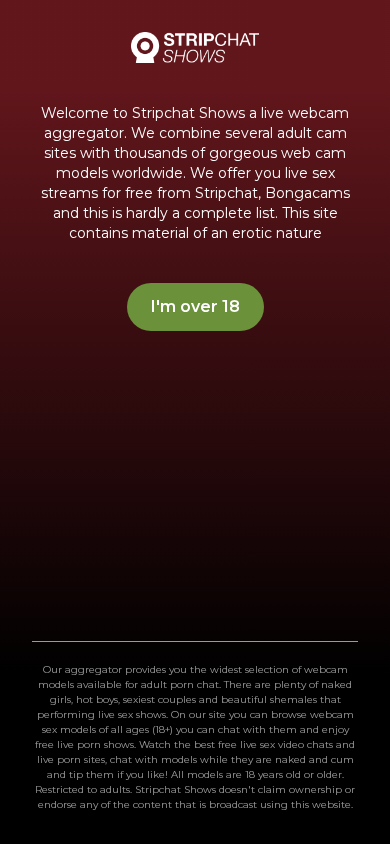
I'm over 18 (195, 306)
